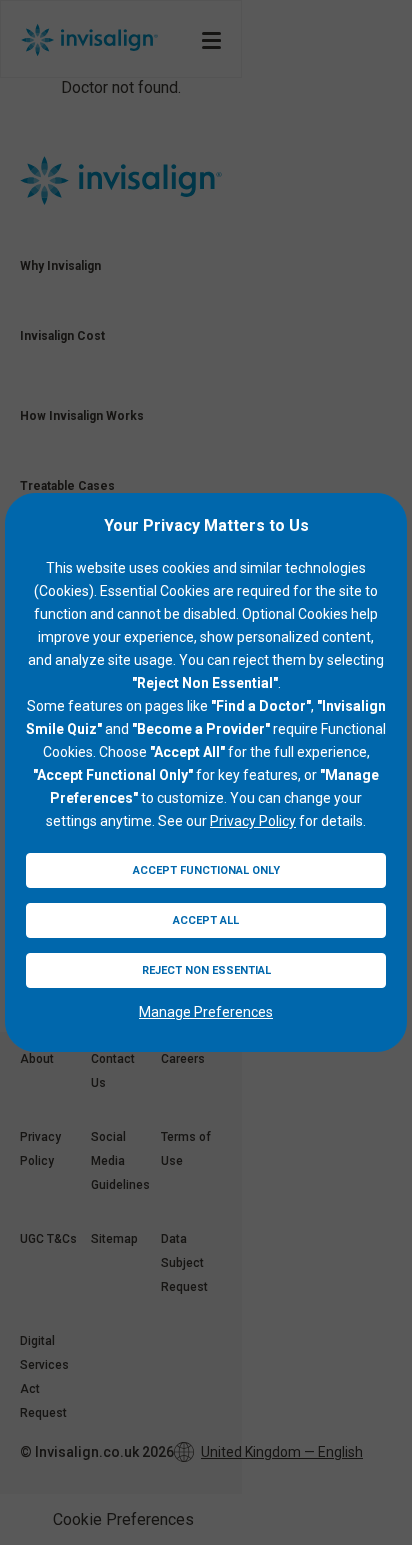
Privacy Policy (253, 821)
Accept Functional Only (206, 870)
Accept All (206, 920)
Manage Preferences (206, 1012)
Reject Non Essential (206, 970)
